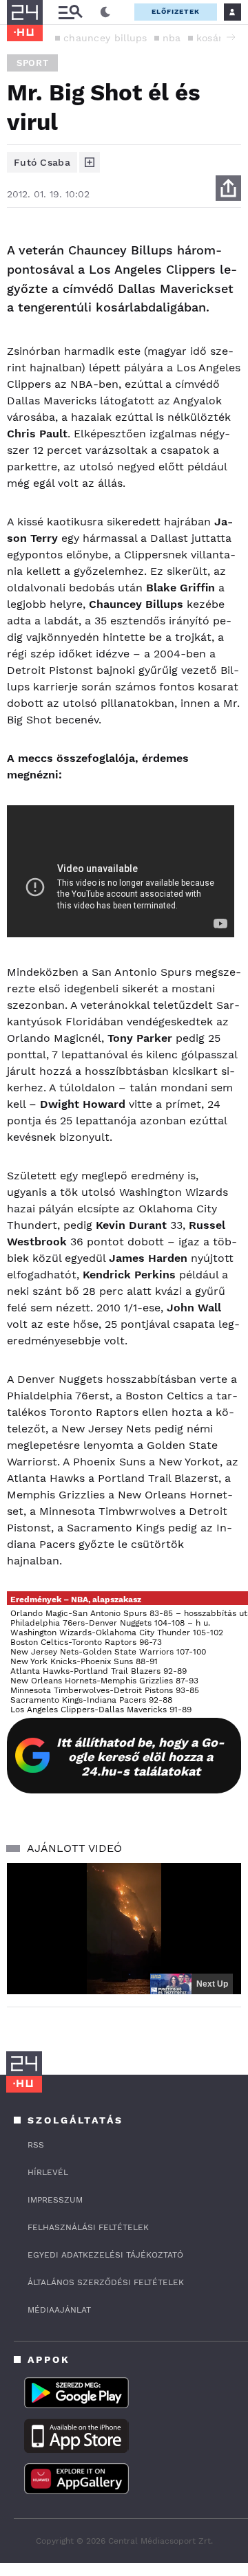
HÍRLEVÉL (48, 2172)
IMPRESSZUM (55, 2200)
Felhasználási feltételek (88, 2227)
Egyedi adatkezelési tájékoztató (105, 2255)
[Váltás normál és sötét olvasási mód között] (105, 12)
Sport (32, 63)
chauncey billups (105, 38)
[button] (231, 37)
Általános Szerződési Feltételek (106, 2282)
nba (172, 38)
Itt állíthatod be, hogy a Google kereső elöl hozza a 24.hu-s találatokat (141, 1757)
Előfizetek (176, 11)
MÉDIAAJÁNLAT (59, 2310)
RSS (36, 2145)
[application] (124, 1929)
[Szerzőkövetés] (90, 162)
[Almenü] (70, 12)
